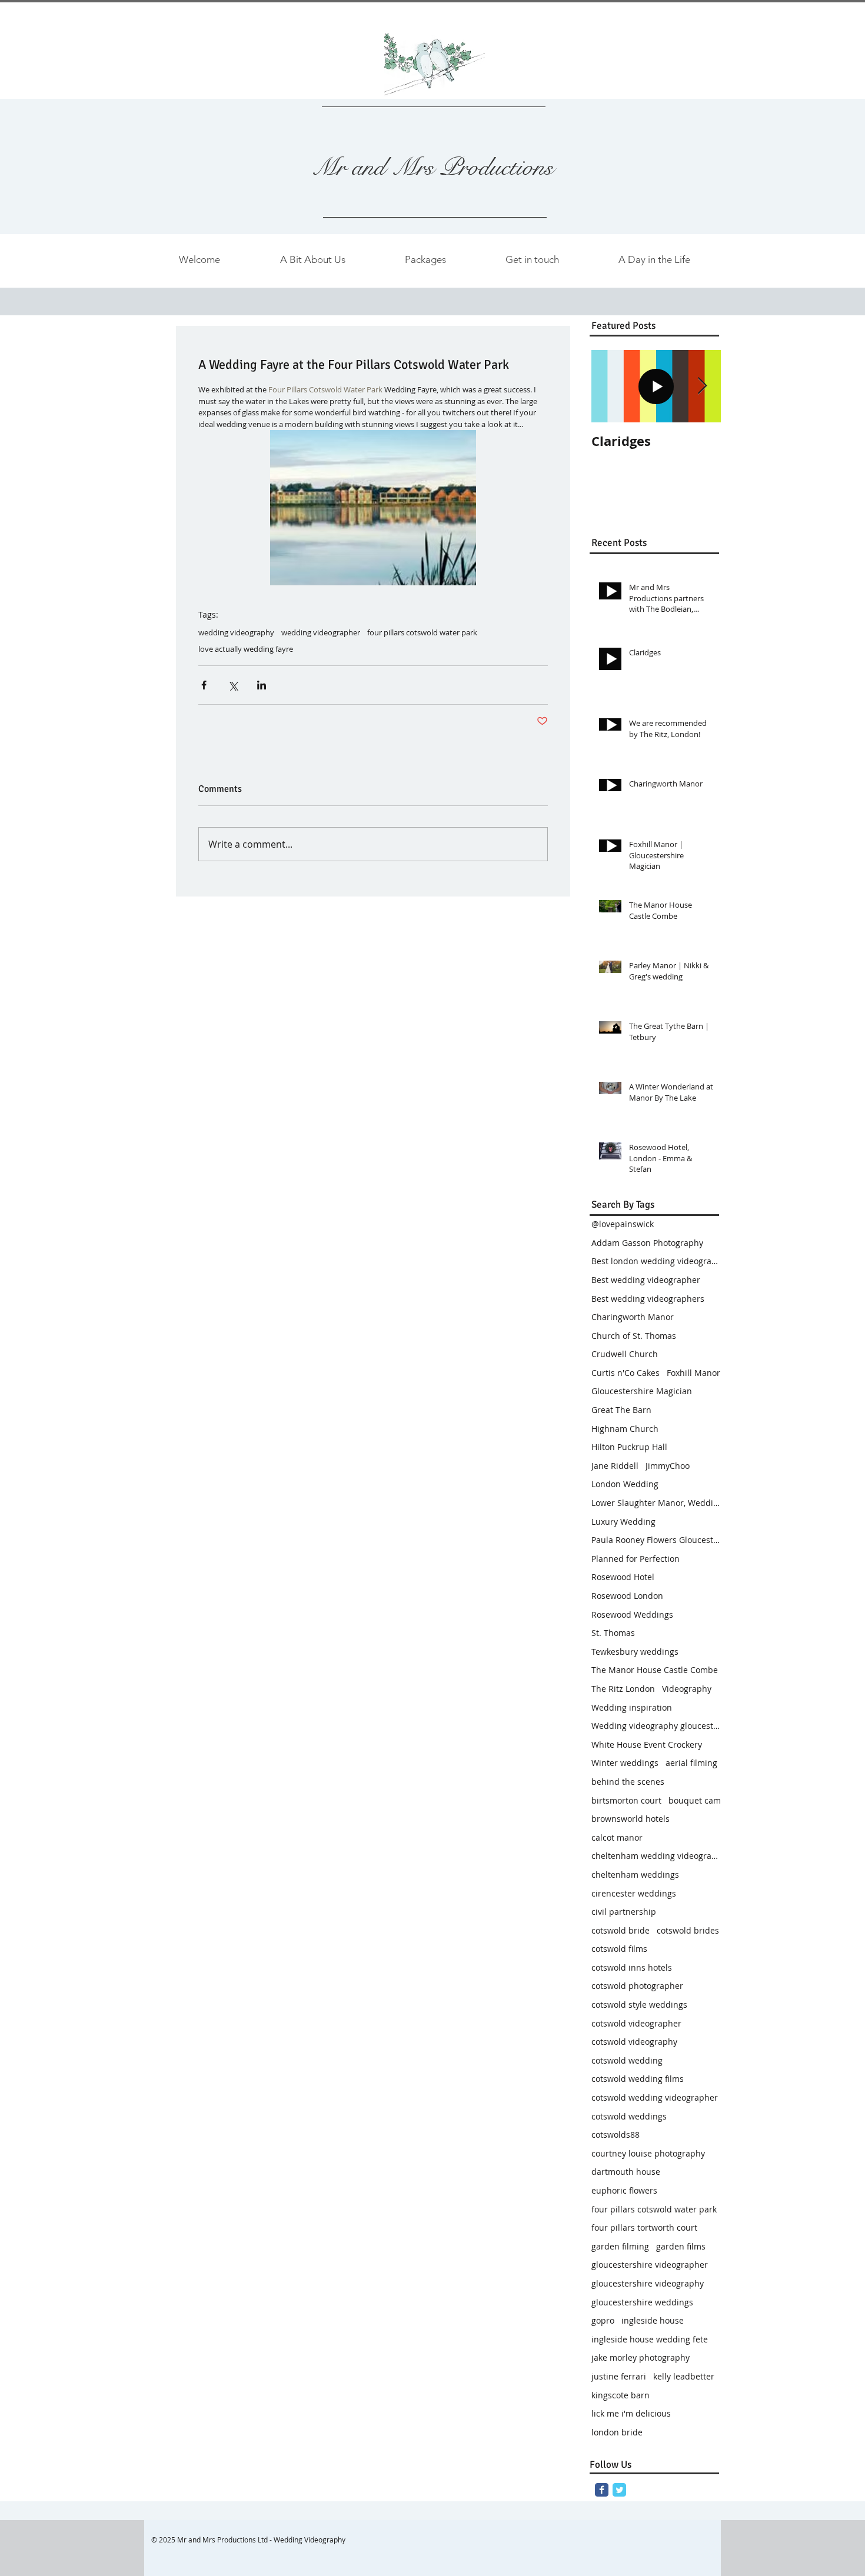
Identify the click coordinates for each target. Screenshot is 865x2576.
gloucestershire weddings (642, 2302)
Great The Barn (621, 1410)
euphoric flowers (624, 2190)
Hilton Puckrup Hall (629, 1447)
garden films (681, 2246)
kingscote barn (621, 2395)
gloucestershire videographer (650, 2265)
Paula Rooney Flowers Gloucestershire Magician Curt (656, 1540)
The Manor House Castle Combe (655, 1670)
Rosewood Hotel (623, 1577)
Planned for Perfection (636, 1559)
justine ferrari (619, 2376)
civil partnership (624, 1912)
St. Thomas (613, 1633)
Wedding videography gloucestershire (656, 1726)
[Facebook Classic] (602, 2490)
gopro (603, 2320)
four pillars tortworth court (644, 2227)
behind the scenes (628, 1782)
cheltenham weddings (635, 1874)
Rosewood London (627, 1596)
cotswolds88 (616, 2135)
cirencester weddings (634, 1893)
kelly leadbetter (684, 2376)
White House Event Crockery (647, 1744)
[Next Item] (702, 386)
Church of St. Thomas (634, 1336)
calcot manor (617, 1837)
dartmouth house (626, 2172)
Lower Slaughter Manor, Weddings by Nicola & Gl (656, 1503)
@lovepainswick (623, 1224)
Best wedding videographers (648, 1299)
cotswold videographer (636, 2023)
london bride (617, 2432)
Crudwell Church (625, 1354)
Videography (687, 1689)
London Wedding (625, 1484)
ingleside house (653, 2320)
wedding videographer (321, 632)
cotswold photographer (637, 1986)
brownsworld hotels (631, 1819)
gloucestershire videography (648, 2283)
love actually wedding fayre (246, 649)
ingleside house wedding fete (650, 2339)
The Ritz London (623, 1689)
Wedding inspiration (632, 1707)
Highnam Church (625, 1429)
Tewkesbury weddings (635, 1652)
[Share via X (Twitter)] (233, 685)
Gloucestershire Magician (642, 1391)
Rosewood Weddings (632, 1614)
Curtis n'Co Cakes (626, 1373)
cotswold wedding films (638, 2079)
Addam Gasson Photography (647, 1243)
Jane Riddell (615, 1466)
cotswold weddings (629, 2116)
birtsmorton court (626, 1800)
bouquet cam (695, 1800)
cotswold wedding (627, 2060)
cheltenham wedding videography (656, 1856)
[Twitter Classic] (619, 2490)
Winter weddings (625, 1763)
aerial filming (691, 1763)
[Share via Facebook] (204, 685)
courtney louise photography (648, 2153)
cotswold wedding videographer (655, 2097)
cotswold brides (688, 1930)
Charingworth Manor (633, 1317)
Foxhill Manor (693, 1373)
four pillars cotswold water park (422, 632)
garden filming (620, 2246)
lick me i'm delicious (631, 2413)
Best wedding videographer (646, 1280)
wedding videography (236, 632)
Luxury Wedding (623, 1522)
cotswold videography (634, 2042)
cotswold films (619, 1949)
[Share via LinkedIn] (262, 685)
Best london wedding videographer (656, 1261)
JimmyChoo (668, 1466)
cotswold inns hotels (632, 1967)
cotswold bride (621, 1930)
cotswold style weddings (639, 2005)
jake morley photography (641, 2357)
